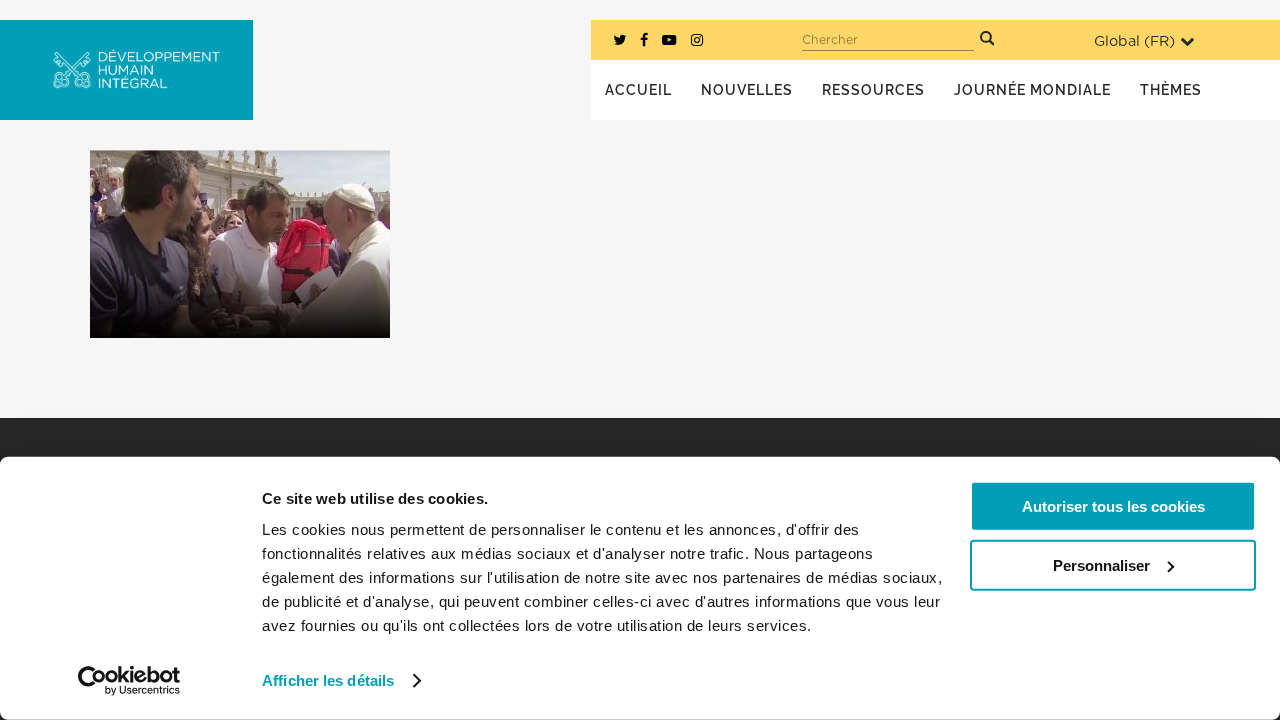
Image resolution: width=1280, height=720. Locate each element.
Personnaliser (1101, 564)
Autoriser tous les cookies (1113, 506)
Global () (1134, 41)
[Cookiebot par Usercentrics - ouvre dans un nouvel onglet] (129, 681)
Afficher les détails (328, 680)
